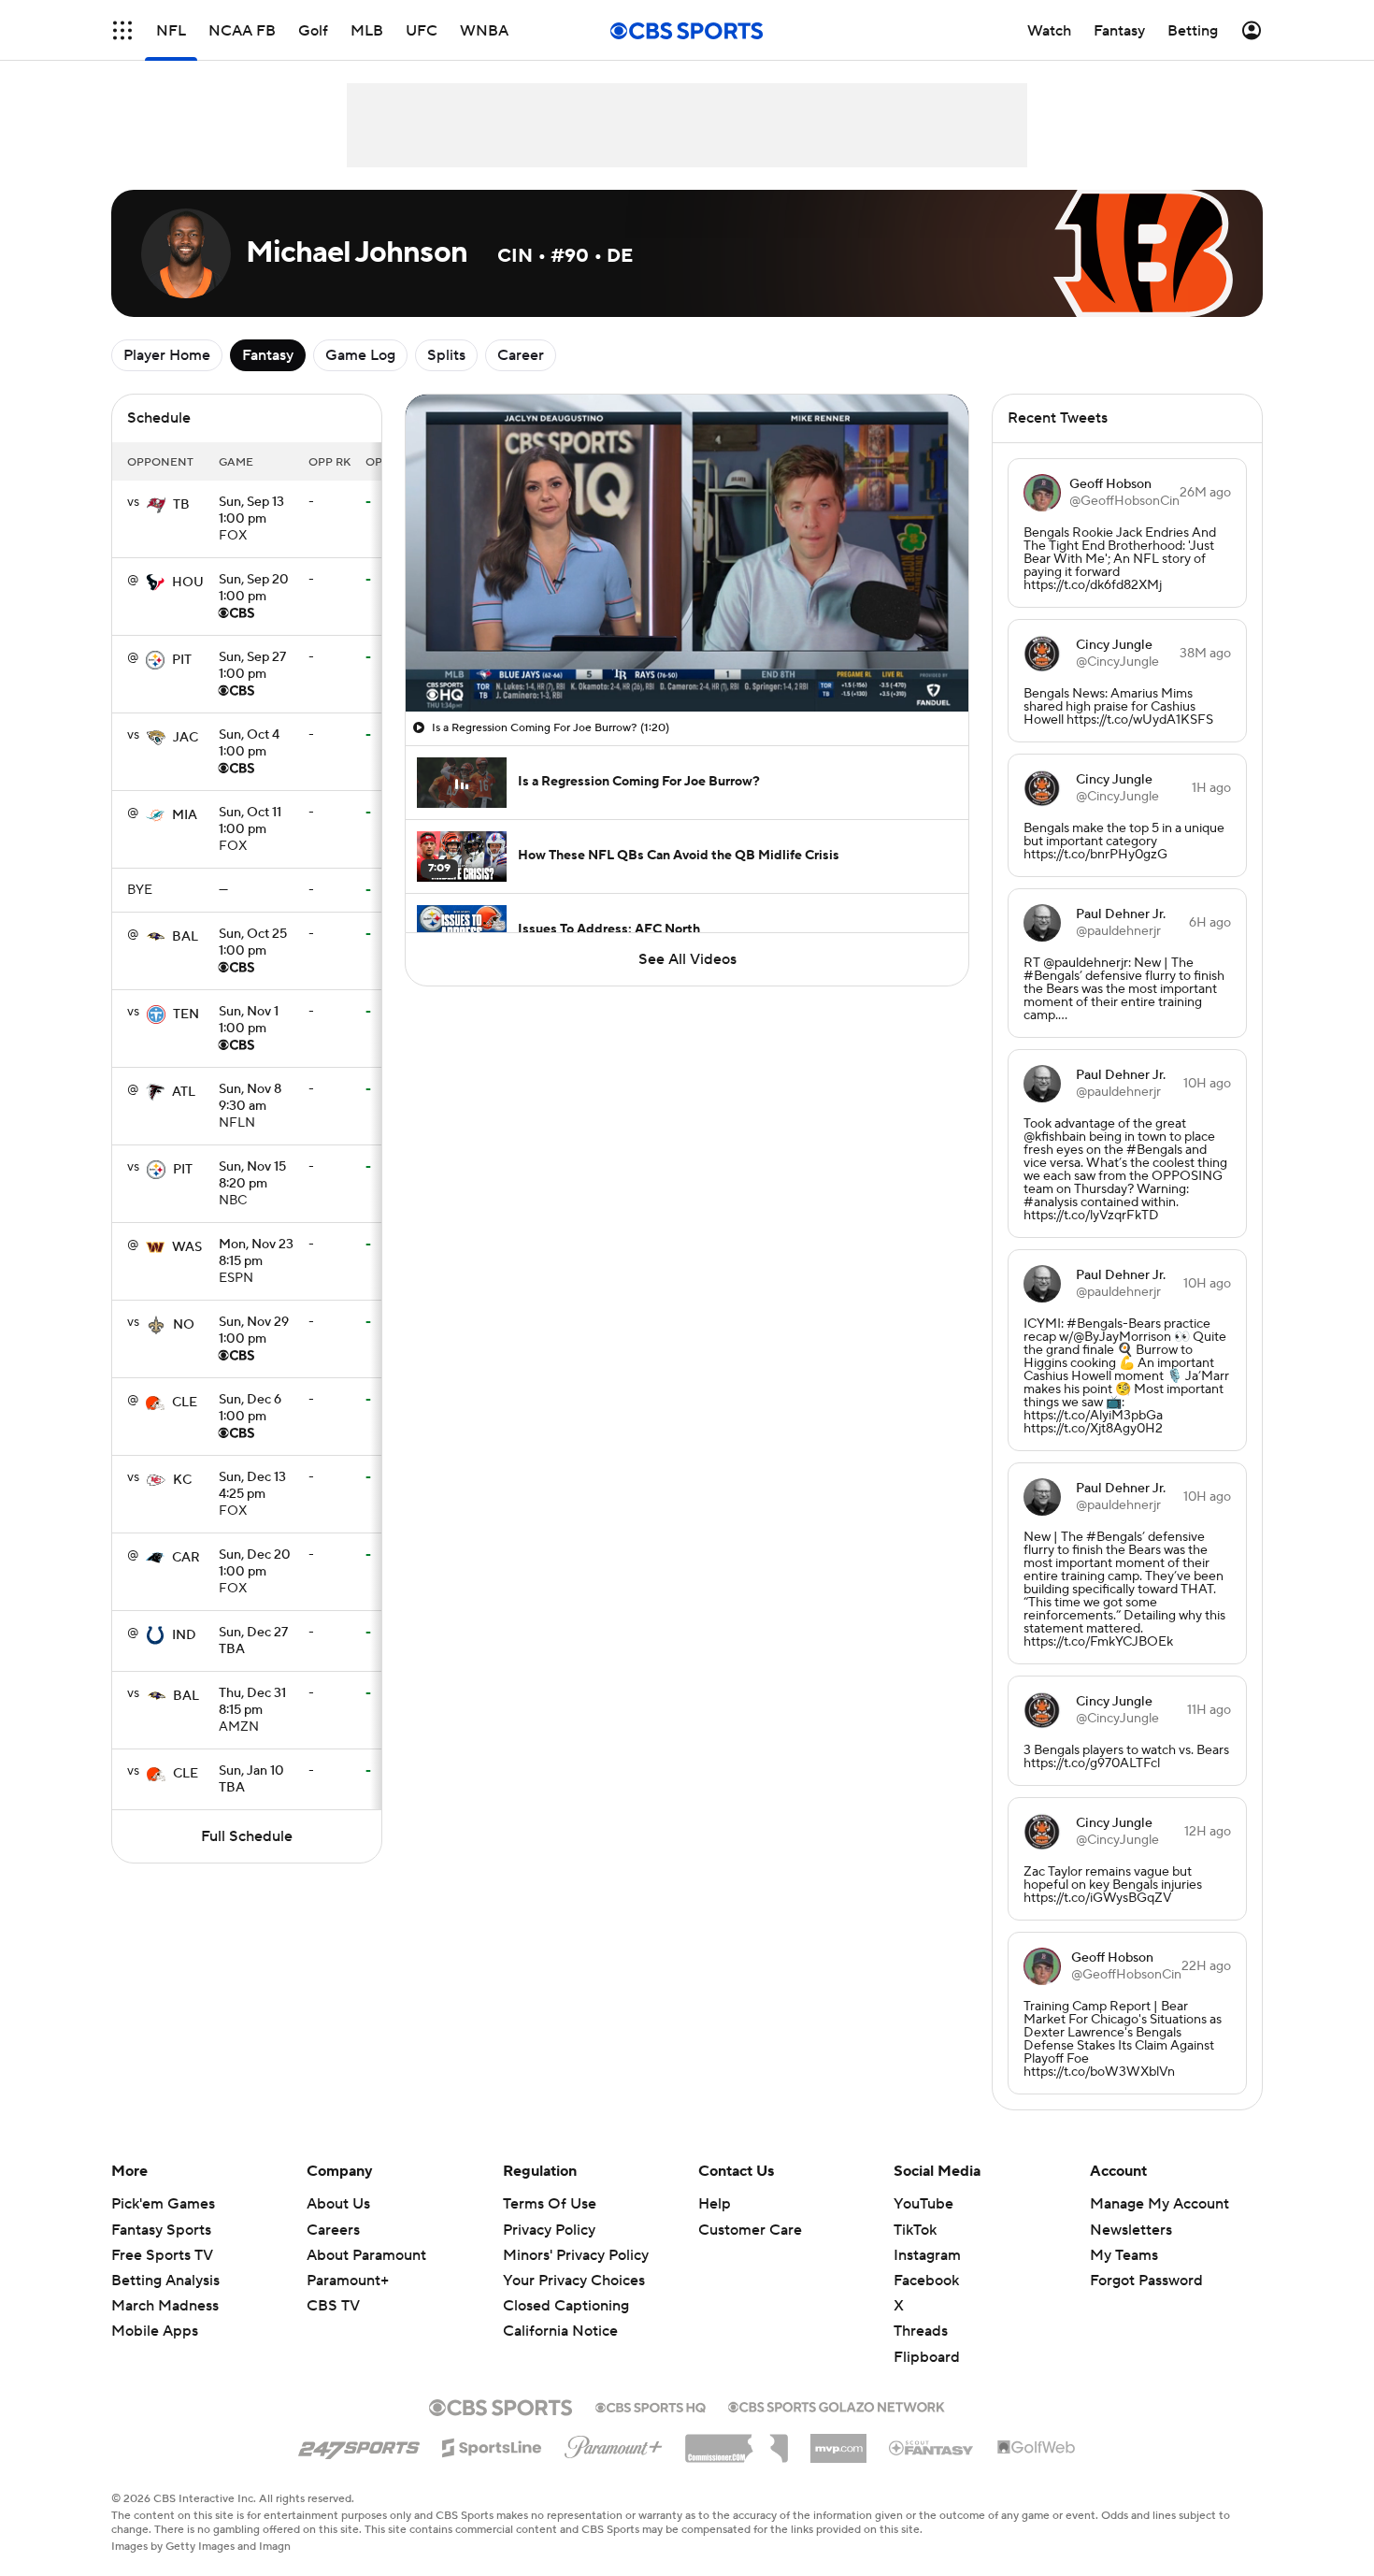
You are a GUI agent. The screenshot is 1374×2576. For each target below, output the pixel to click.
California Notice (560, 2331)
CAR (186, 1558)
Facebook (926, 2281)
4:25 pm (252, 1487)
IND (184, 1635)
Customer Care (750, 2230)
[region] (687, 553)
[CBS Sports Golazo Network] (837, 2405)
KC (182, 1480)
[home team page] (156, 505)
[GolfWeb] (1037, 2448)
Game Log (360, 355)
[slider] (687, 657)
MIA (185, 815)
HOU (188, 583)
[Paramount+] (614, 2443)
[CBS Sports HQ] (651, 2406)
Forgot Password (1146, 2281)
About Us (338, 2204)
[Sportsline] (492, 2445)
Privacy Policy (549, 2230)
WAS (187, 1247)
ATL (184, 1092)
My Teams (1124, 2255)
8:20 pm (252, 1176)
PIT (182, 660)
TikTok (915, 2230)
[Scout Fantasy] (932, 2447)
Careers (333, 2230)
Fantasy (268, 355)
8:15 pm (256, 1254)
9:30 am (250, 1099)
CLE (185, 1403)
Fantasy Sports (161, 2230)
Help (715, 2204)
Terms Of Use (550, 2204)
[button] (122, 30)
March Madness (165, 2306)
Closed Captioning (566, 2306)
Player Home (167, 355)
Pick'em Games (163, 2204)
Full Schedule (247, 1836)
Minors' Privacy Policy (576, 2255)
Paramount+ (348, 2281)
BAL (185, 937)
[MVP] (838, 2441)
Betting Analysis (165, 2281)
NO (184, 1325)
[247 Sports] (359, 2444)
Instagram (927, 2255)
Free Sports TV (162, 2255)
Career (521, 355)
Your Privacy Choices (574, 2281)
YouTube (923, 2204)
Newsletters (1131, 2230)
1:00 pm (251, 511)
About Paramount (366, 2255)
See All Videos (687, 959)
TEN (186, 1015)
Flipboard (927, 2357)
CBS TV (333, 2306)
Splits (446, 355)
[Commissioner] (737, 2441)
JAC (186, 738)
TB (181, 505)
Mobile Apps (155, 2331)
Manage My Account (1159, 2204)
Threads (921, 2331)
